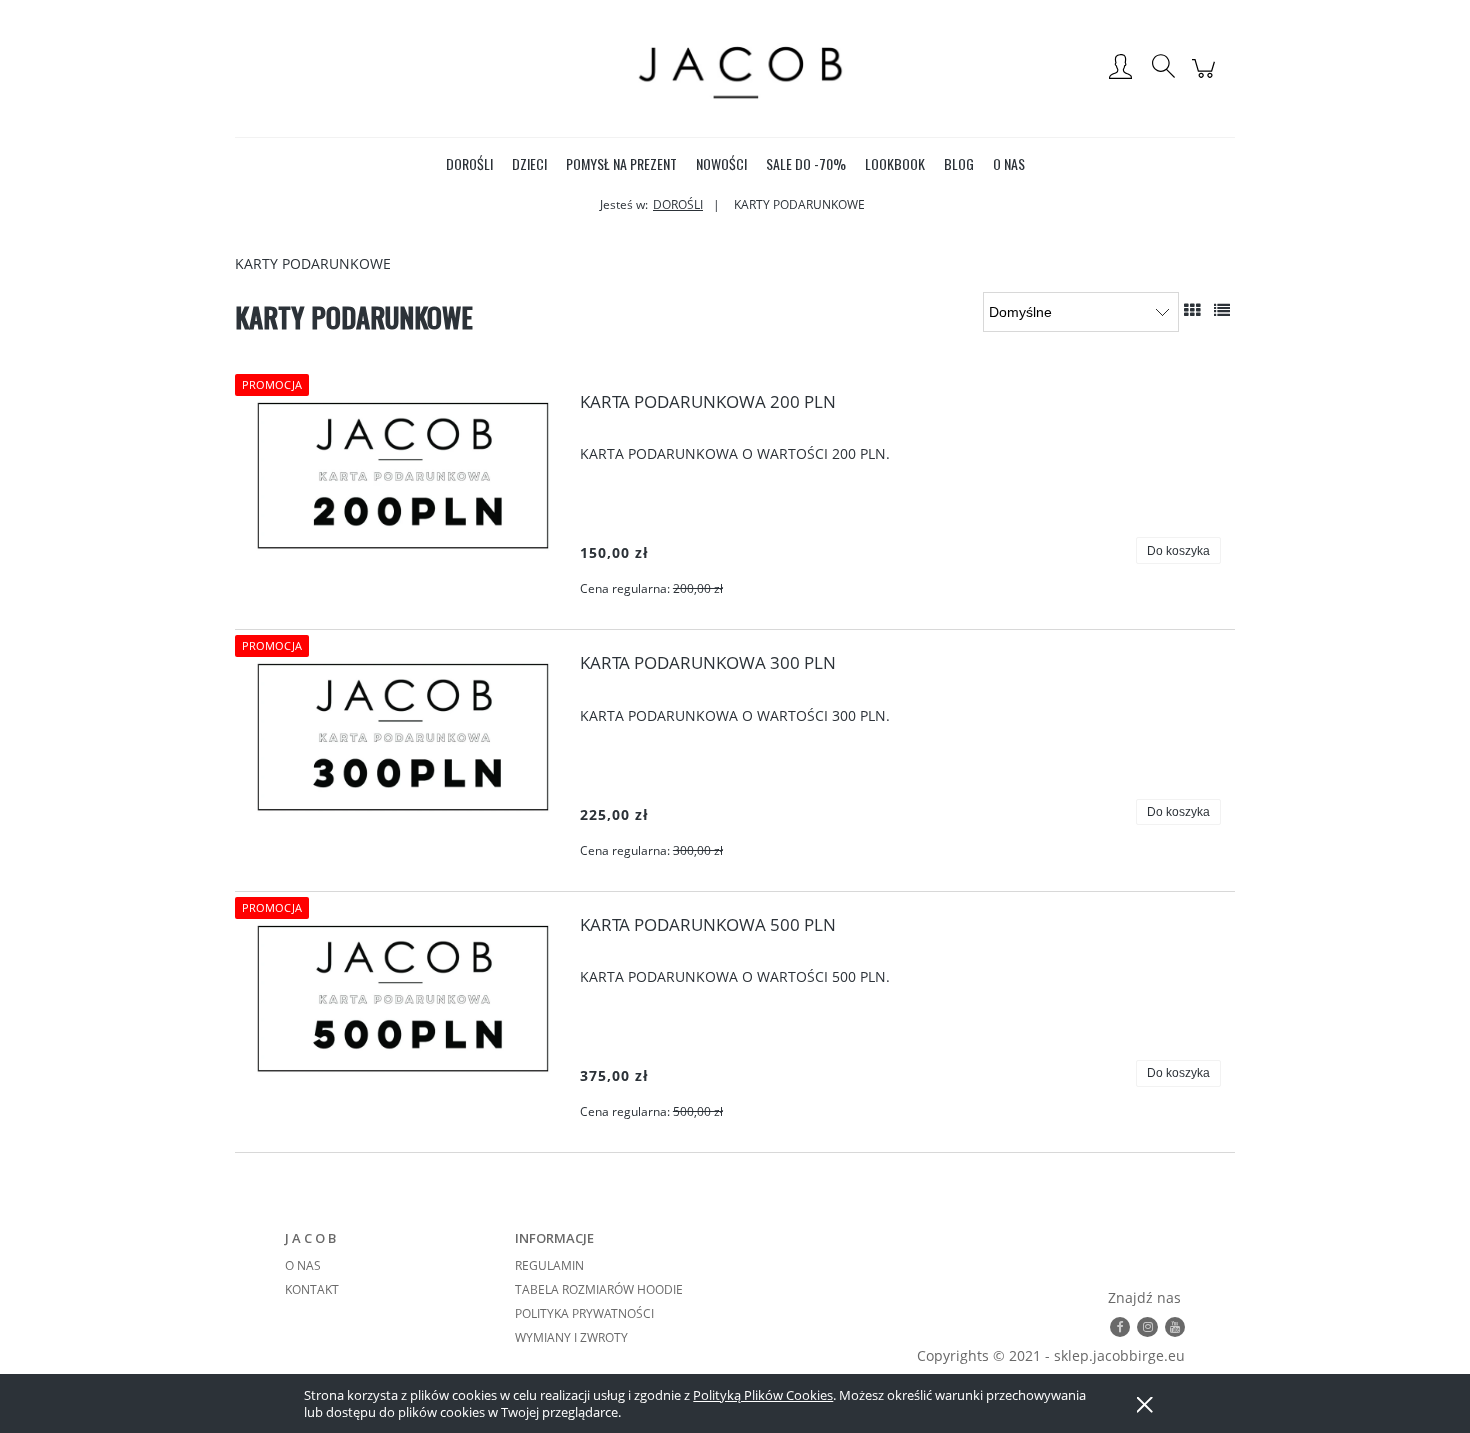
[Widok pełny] (1222, 310)
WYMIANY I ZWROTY (571, 1337)
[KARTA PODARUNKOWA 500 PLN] (404, 998)
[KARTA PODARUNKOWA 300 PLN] (404, 736)
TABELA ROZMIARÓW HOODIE (599, 1289)
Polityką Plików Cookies (763, 1395)
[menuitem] (469, 163)
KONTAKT (312, 1289)
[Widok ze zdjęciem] (1192, 310)
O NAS (303, 1265)
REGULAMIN (549, 1265)
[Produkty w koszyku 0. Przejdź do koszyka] (1206, 78)
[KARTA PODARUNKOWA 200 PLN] (404, 475)
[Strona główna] (735, 68)
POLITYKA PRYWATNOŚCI (584, 1313)
